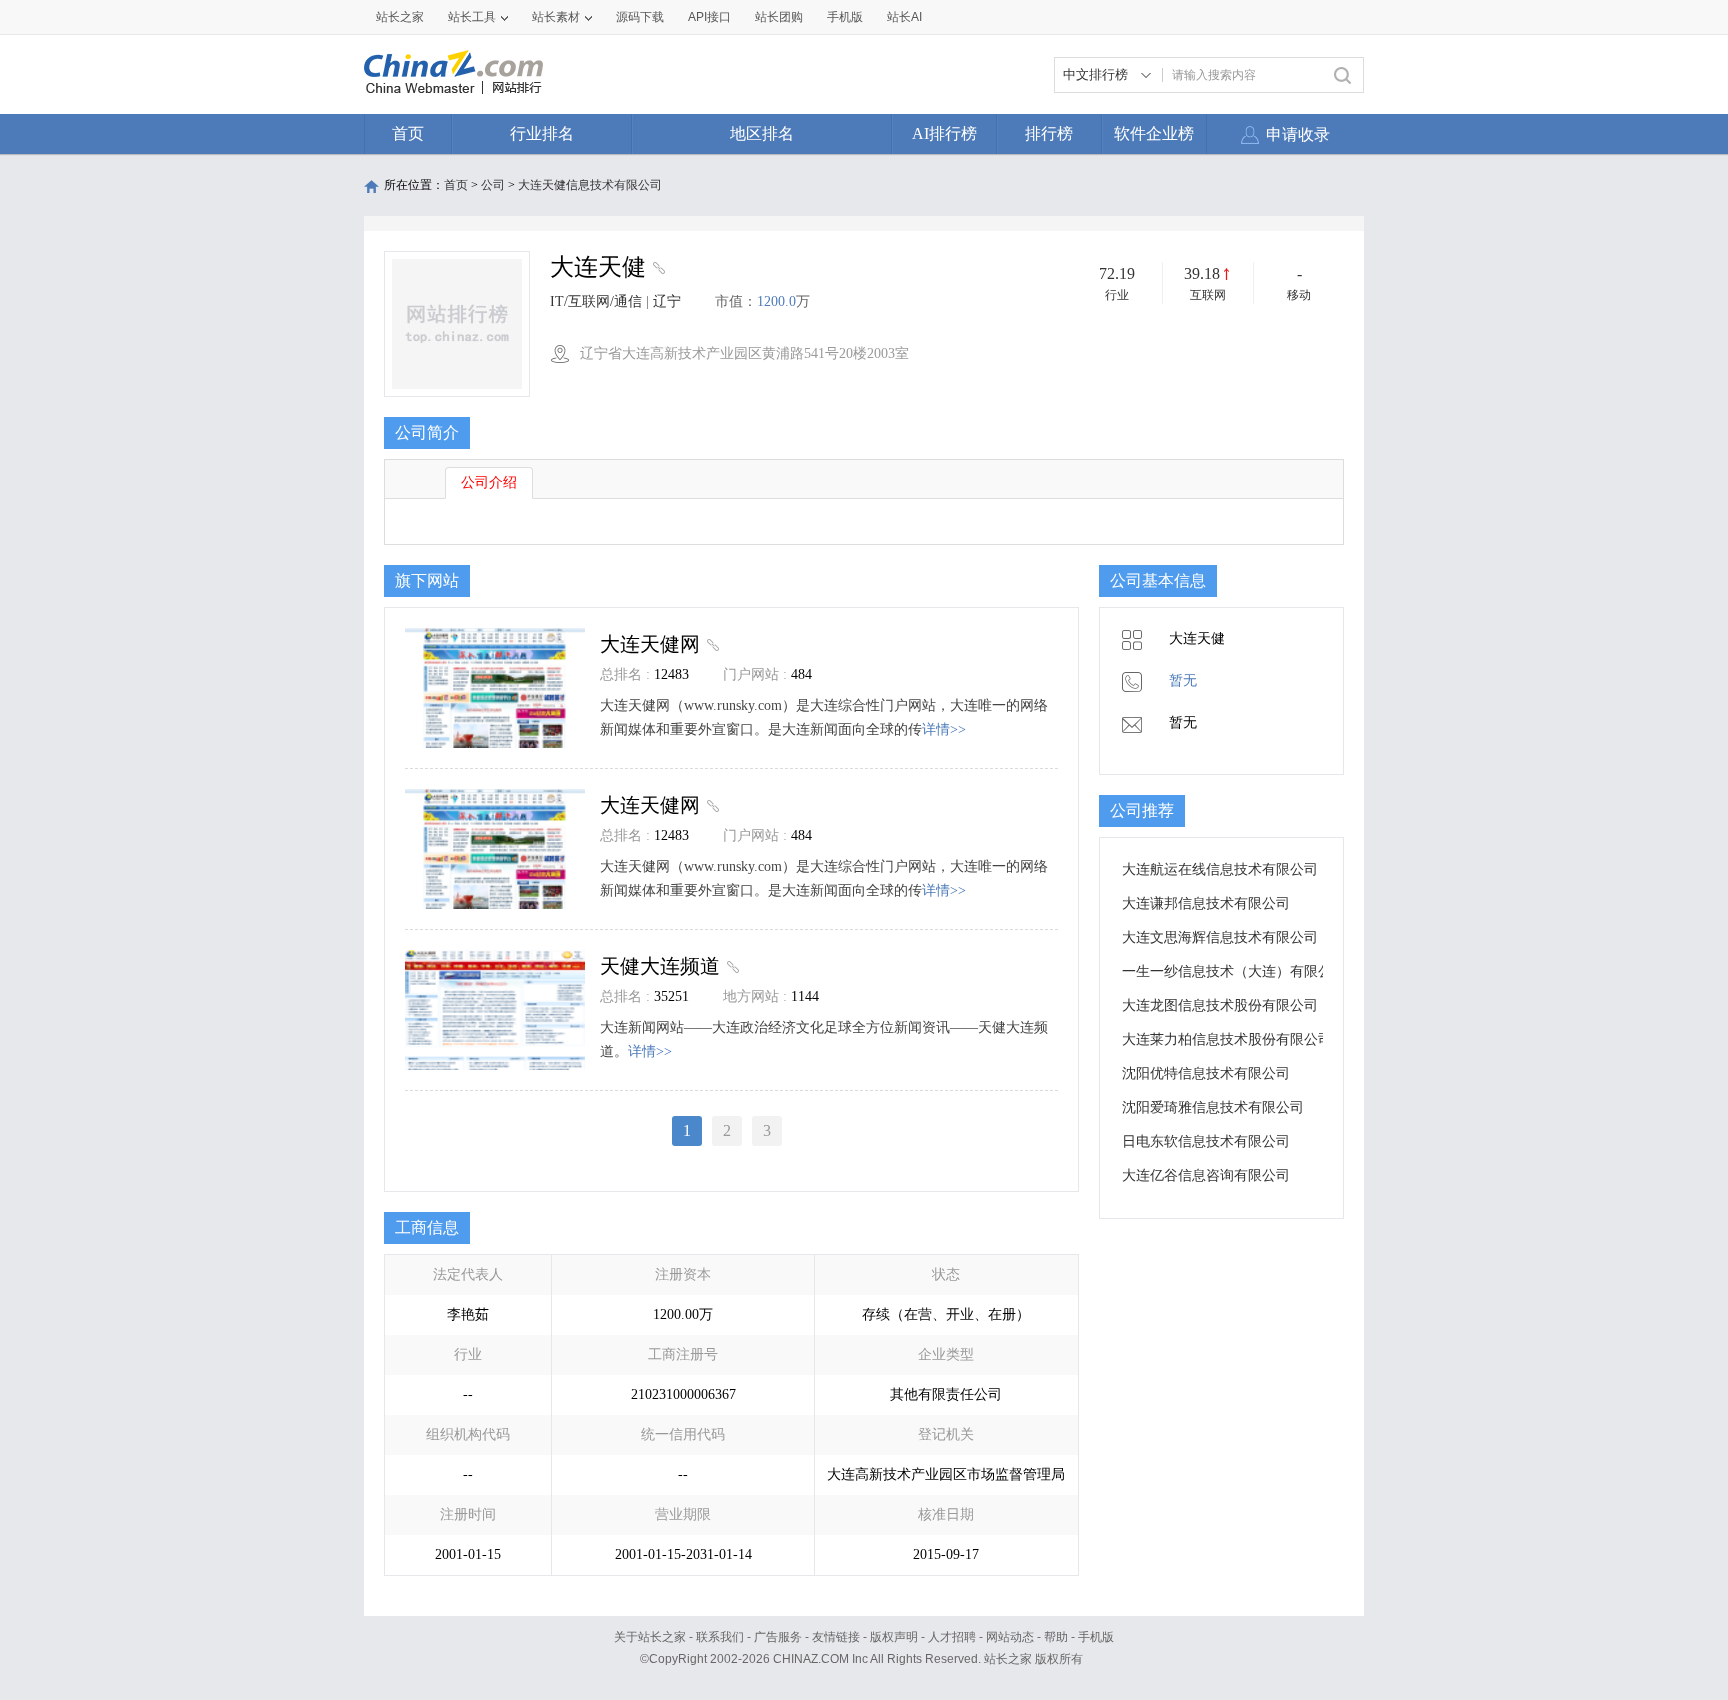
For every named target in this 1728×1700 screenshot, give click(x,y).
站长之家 (400, 17)
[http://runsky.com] (656, 270)
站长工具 (472, 17)
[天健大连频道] (730, 966)
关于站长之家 (650, 1637)
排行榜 (1049, 133)
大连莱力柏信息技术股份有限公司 (1227, 1039)
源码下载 (640, 17)
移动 (1299, 295)
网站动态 (1010, 1637)
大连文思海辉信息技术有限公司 (1220, 937)
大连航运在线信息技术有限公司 (1220, 869)
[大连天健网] (710, 644)
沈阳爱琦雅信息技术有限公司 (1213, 1107)
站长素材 (556, 17)
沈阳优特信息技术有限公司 (1206, 1073)
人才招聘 (952, 1637)
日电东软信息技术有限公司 (1206, 1141)
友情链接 (836, 1637)
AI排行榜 (944, 133)
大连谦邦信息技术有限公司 (1206, 903)
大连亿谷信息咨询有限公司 (1206, 1175)
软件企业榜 (1154, 133)
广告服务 (778, 1637)
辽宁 (667, 301)
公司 (493, 185)
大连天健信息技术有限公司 (590, 185)
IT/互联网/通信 (596, 301)
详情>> (944, 729)
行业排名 (542, 133)
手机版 (1096, 1637)
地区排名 (762, 133)
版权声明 (894, 1637)
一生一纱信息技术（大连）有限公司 (1234, 971)
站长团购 (779, 17)
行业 (1117, 295)
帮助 (1056, 1637)
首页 (408, 133)
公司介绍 (489, 482)
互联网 (1208, 295)
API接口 (709, 17)
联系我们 (720, 1637)
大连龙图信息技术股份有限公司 (1220, 1005)
